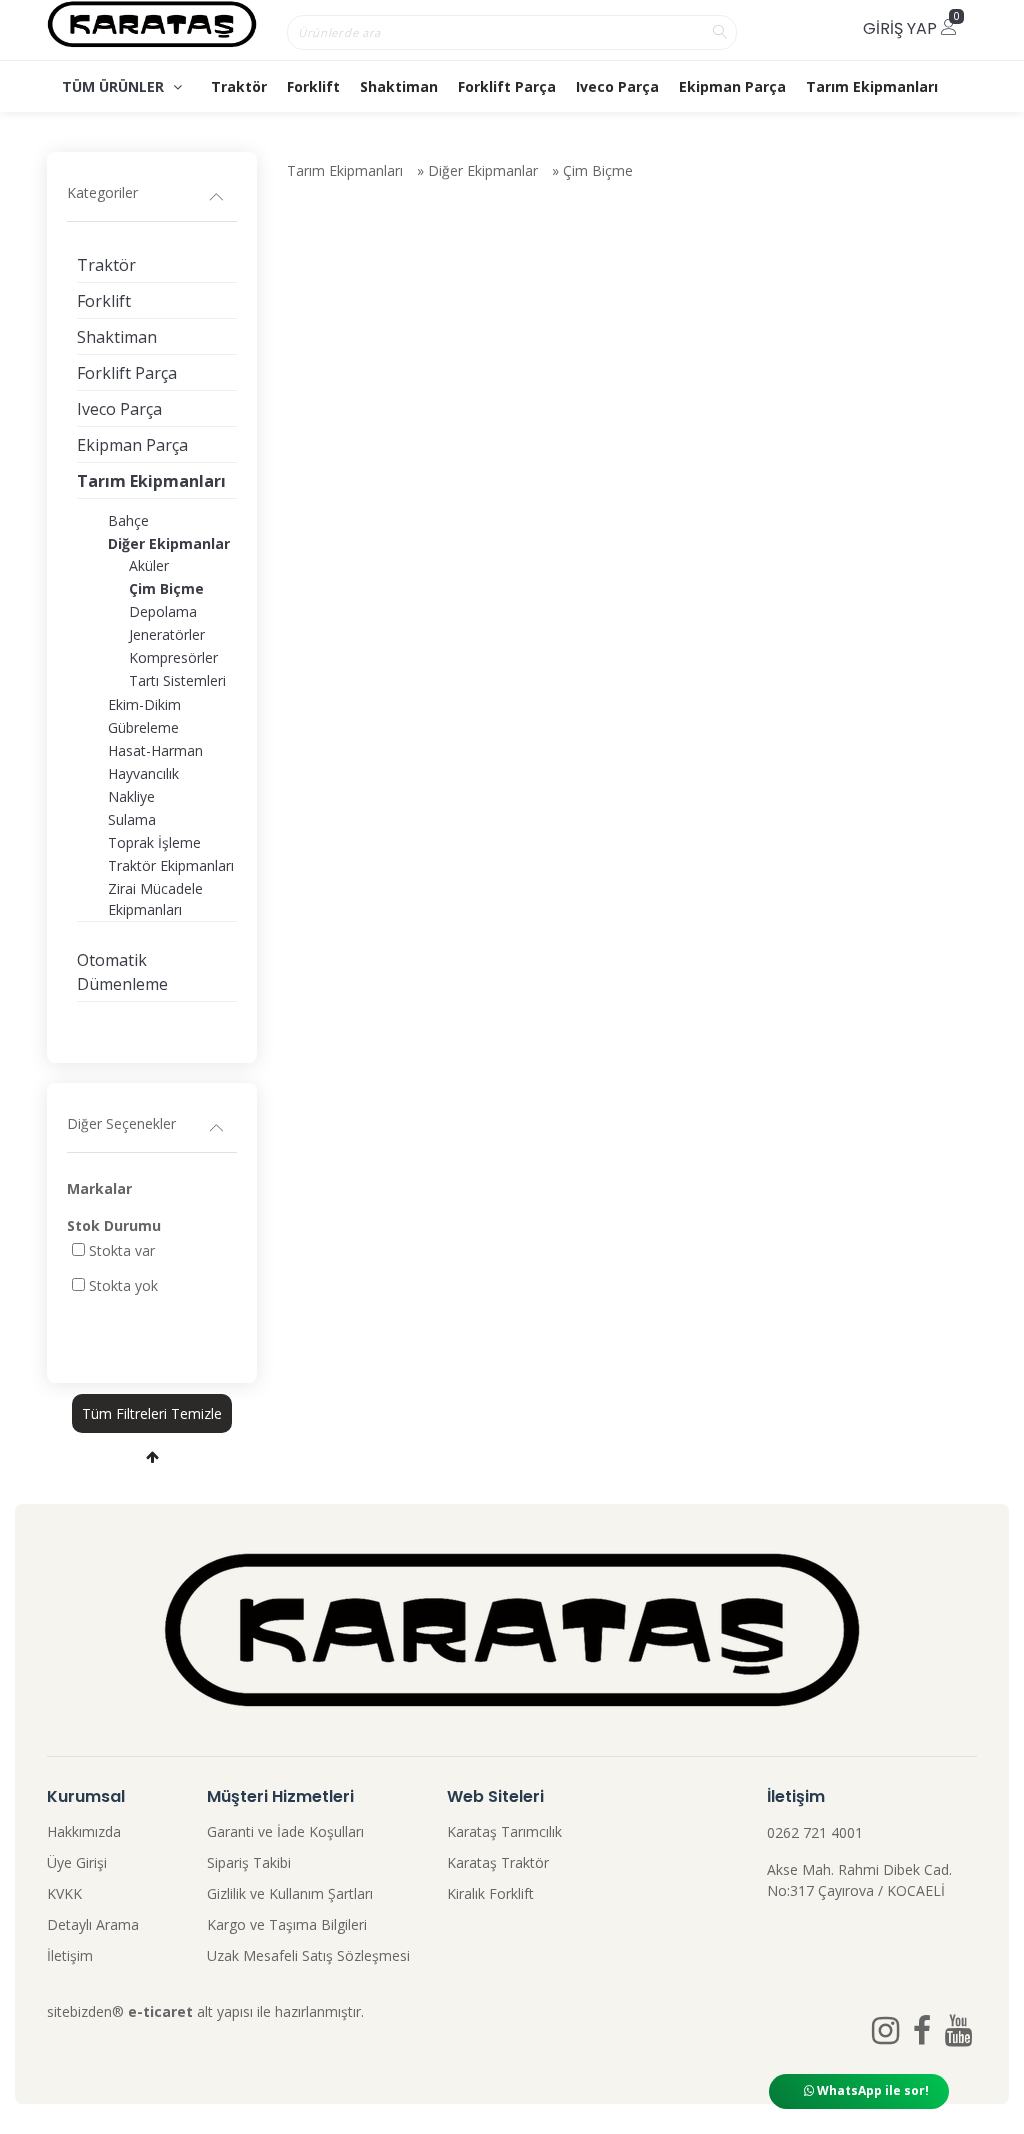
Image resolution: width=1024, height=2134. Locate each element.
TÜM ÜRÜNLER (115, 86)
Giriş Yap (902, 28)
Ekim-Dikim (144, 704)
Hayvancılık (143, 773)
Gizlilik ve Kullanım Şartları (290, 1893)
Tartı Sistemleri (177, 680)
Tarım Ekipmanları (872, 86)
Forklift (313, 86)
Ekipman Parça (732, 86)
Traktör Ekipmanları (171, 865)
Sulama (132, 819)
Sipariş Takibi (249, 1862)
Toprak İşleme (154, 842)
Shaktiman (399, 86)
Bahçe (128, 520)
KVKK (64, 1893)
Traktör (239, 86)
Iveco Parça (617, 86)
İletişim (70, 1955)
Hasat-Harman (155, 750)
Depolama (163, 611)
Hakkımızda (84, 1831)
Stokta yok (123, 1285)
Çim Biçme (598, 170)
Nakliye (131, 796)
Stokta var (122, 1250)
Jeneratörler (167, 634)
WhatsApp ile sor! (871, 2090)
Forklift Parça (507, 86)
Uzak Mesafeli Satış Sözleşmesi (308, 1955)
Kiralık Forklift (490, 1893)
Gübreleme (143, 727)
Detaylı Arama (93, 1924)
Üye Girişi (77, 1862)
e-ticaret (160, 2011)
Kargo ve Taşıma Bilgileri (287, 1924)
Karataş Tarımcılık (504, 1831)
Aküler (149, 565)
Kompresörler (173, 657)
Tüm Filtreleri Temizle (152, 1413)
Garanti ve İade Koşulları (285, 1831)
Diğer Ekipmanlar (483, 170)
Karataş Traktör (498, 1862)
